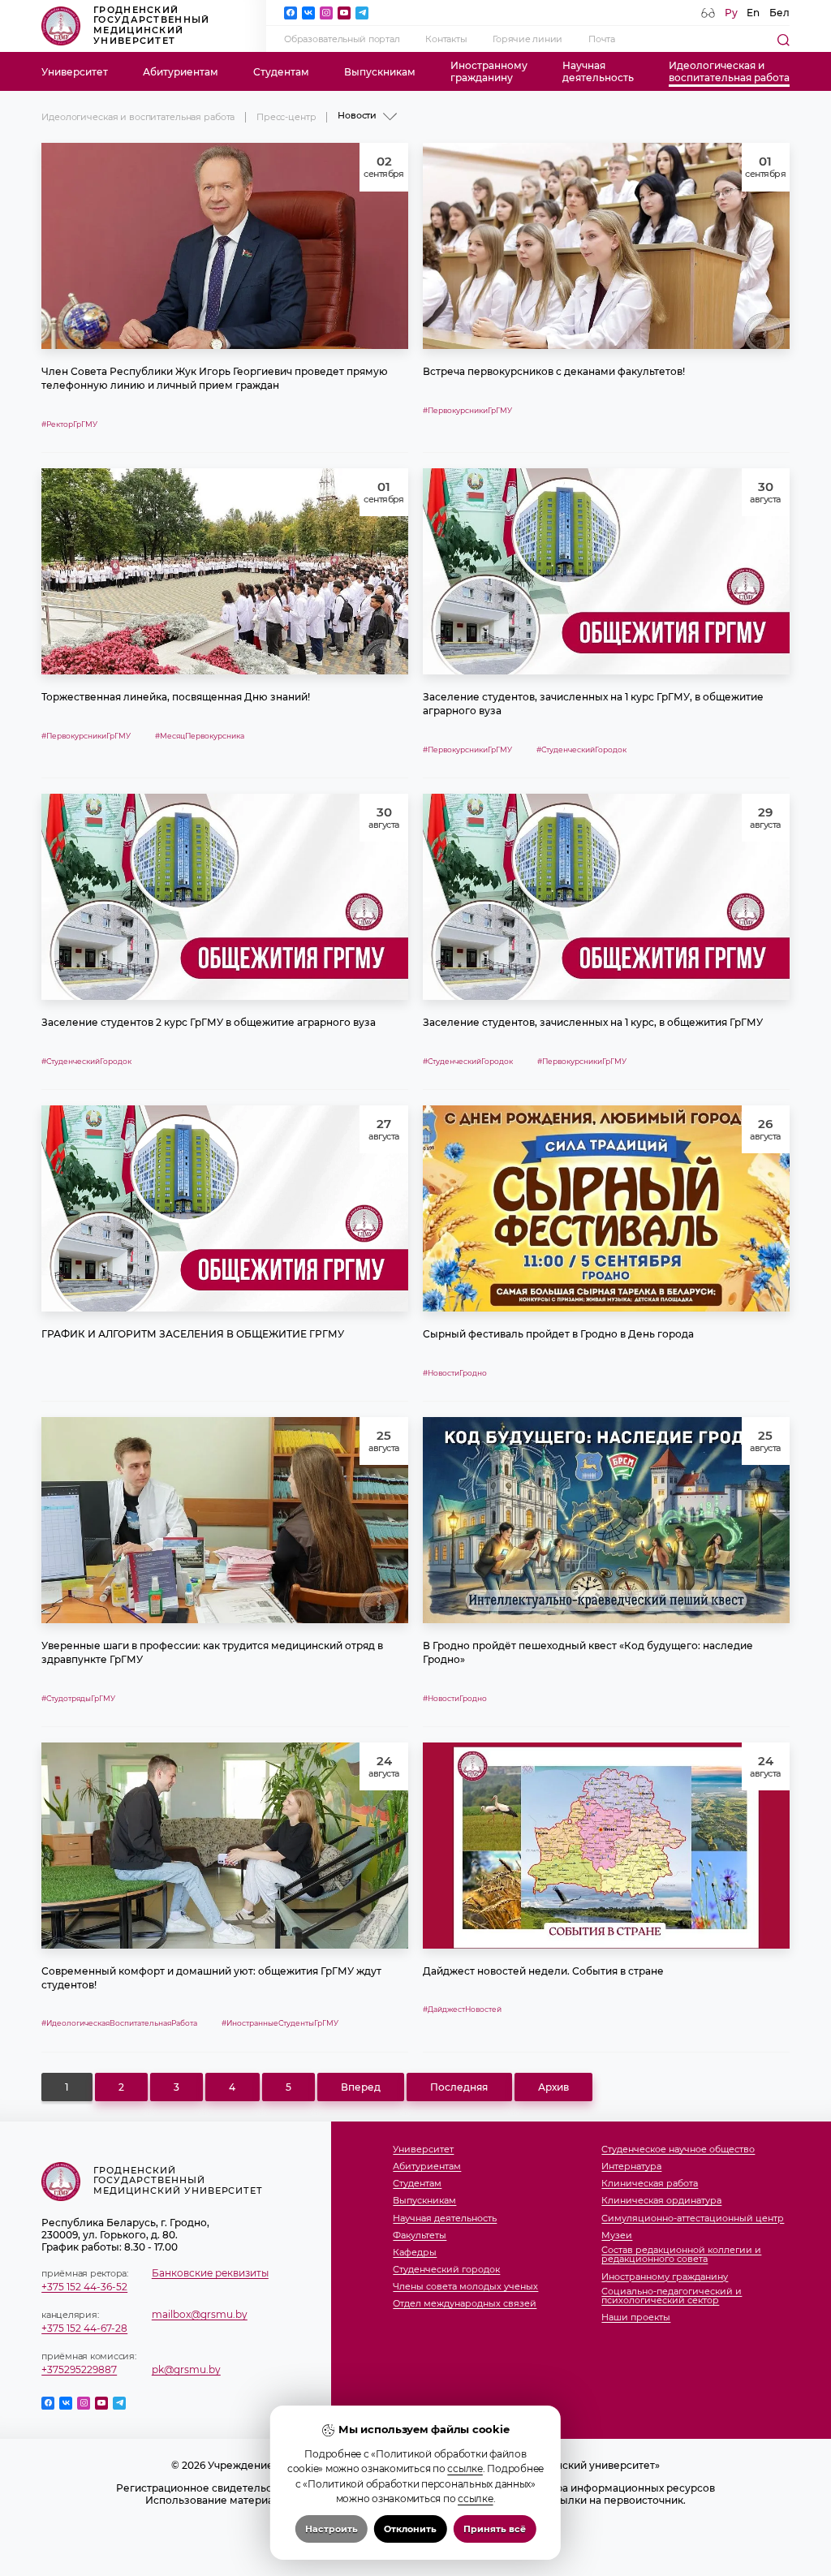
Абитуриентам (181, 72)
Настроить (332, 2529)
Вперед (361, 2087)
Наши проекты (636, 2318)
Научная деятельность (445, 2219)
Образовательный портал (342, 39)
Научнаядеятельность (598, 71)
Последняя (459, 2087)
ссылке (465, 2468)
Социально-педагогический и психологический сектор (672, 2296)
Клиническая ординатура (661, 2201)
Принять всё (495, 2529)
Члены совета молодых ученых (465, 2287)
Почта (602, 39)
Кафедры (415, 2253)
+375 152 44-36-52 (84, 2287)
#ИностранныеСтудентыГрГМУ (280, 2023)
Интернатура (631, 2167)
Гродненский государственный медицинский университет (151, 26)
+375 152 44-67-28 (84, 2328)
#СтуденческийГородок (581, 750)
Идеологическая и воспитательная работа (138, 117)
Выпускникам (380, 72)
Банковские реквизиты (210, 2273)
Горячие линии (527, 39)
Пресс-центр (286, 117)
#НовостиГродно (455, 1373)
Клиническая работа (650, 2184)
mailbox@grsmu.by (200, 2314)
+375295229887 (79, 2369)
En (753, 13)
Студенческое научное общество (678, 2150)
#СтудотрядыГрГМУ (78, 1698)
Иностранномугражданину (489, 71)
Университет (75, 72)
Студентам (281, 72)
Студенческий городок (446, 2270)
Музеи (617, 2236)
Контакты (446, 39)
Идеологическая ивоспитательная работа (729, 71)
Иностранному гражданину (665, 2277)
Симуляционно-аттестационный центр (693, 2219)
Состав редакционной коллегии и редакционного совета (681, 2255)
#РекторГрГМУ (69, 424)
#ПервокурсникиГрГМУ (467, 410)
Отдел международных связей (465, 2304)
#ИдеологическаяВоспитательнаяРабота (119, 2023)
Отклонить (410, 2529)
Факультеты (420, 2236)
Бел (779, 13)
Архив (553, 2087)
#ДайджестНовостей (462, 2009)
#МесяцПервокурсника (200, 736)
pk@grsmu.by (186, 2369)
